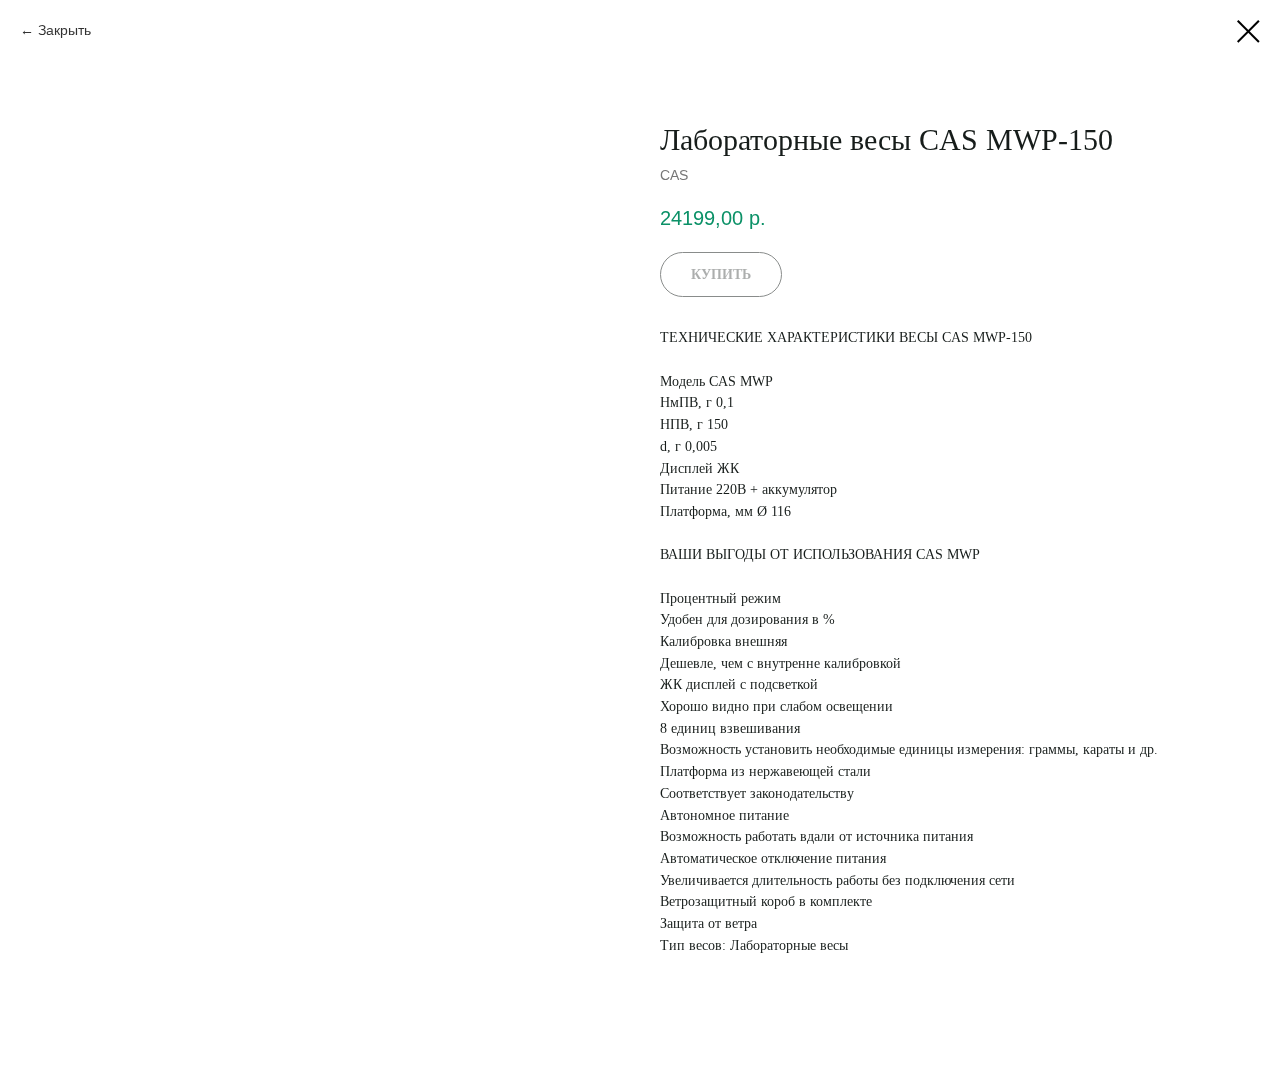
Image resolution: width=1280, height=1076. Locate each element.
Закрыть (64, 30)
